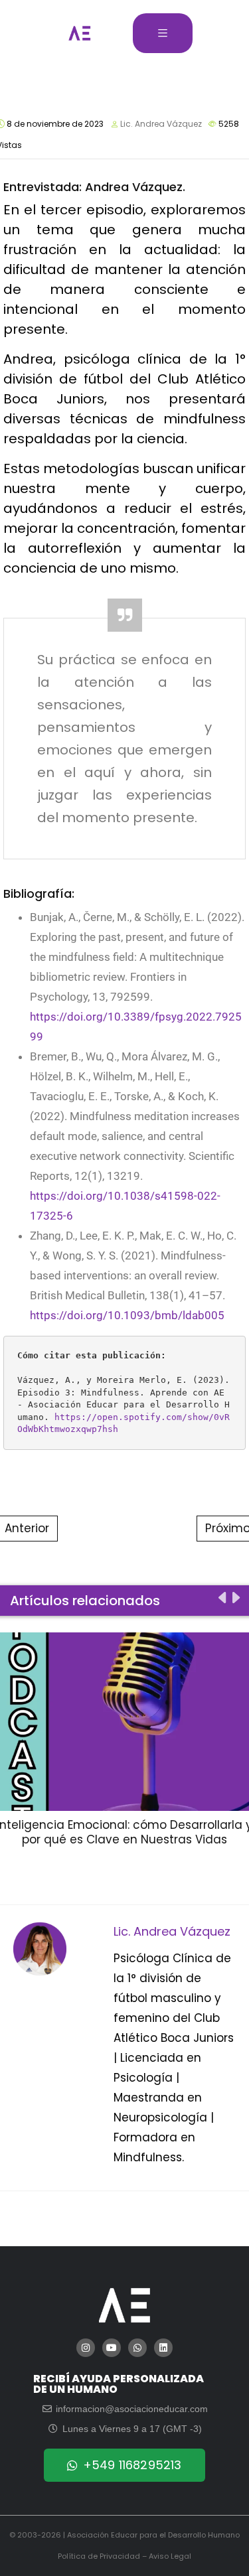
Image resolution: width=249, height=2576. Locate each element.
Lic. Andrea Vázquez (161, 124)
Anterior (27, 1528)
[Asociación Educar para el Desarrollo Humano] (80, 33)
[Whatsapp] (137, 2348)
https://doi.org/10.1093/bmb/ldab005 (127, 1315)
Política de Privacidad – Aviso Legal (124, 2556)
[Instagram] (86, 2348)
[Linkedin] (163, 2348)
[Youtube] (112, 2348)
